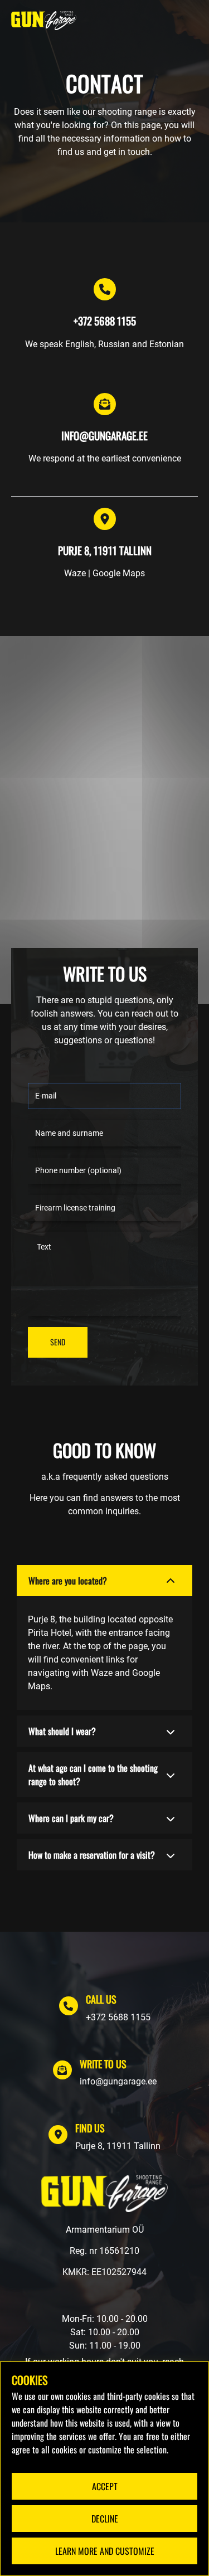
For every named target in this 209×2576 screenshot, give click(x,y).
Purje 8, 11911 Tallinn (118, 2146)
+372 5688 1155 (118, 2017)
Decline (105, 2519)
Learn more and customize (105, 2551)
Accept (105, 2486)
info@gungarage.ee (118, 2081)
